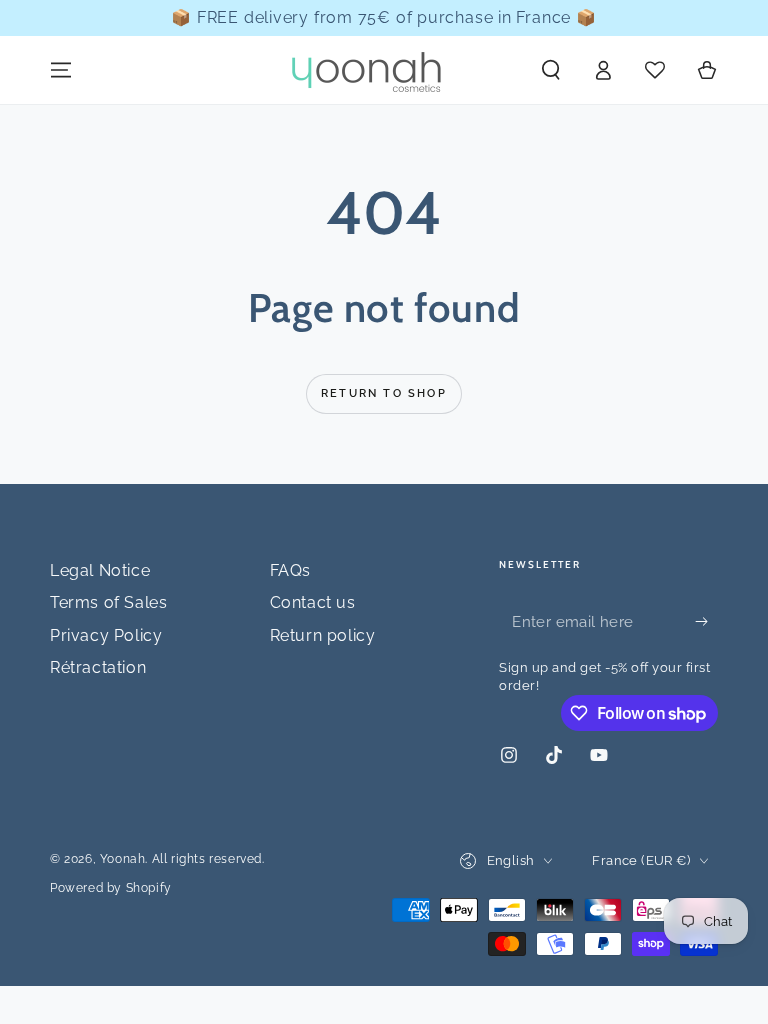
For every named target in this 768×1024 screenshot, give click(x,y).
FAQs (290, 570)
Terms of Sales (108, 602)
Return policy (323, 635)
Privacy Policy (106, 635)
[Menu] (61, 70)
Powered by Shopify (111, 888)
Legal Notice (100, 570)
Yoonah (123, 859)
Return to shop (384, 393)
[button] (551, 70)
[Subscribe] (706, 621)
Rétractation (98, 667)
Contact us (313, 602)
